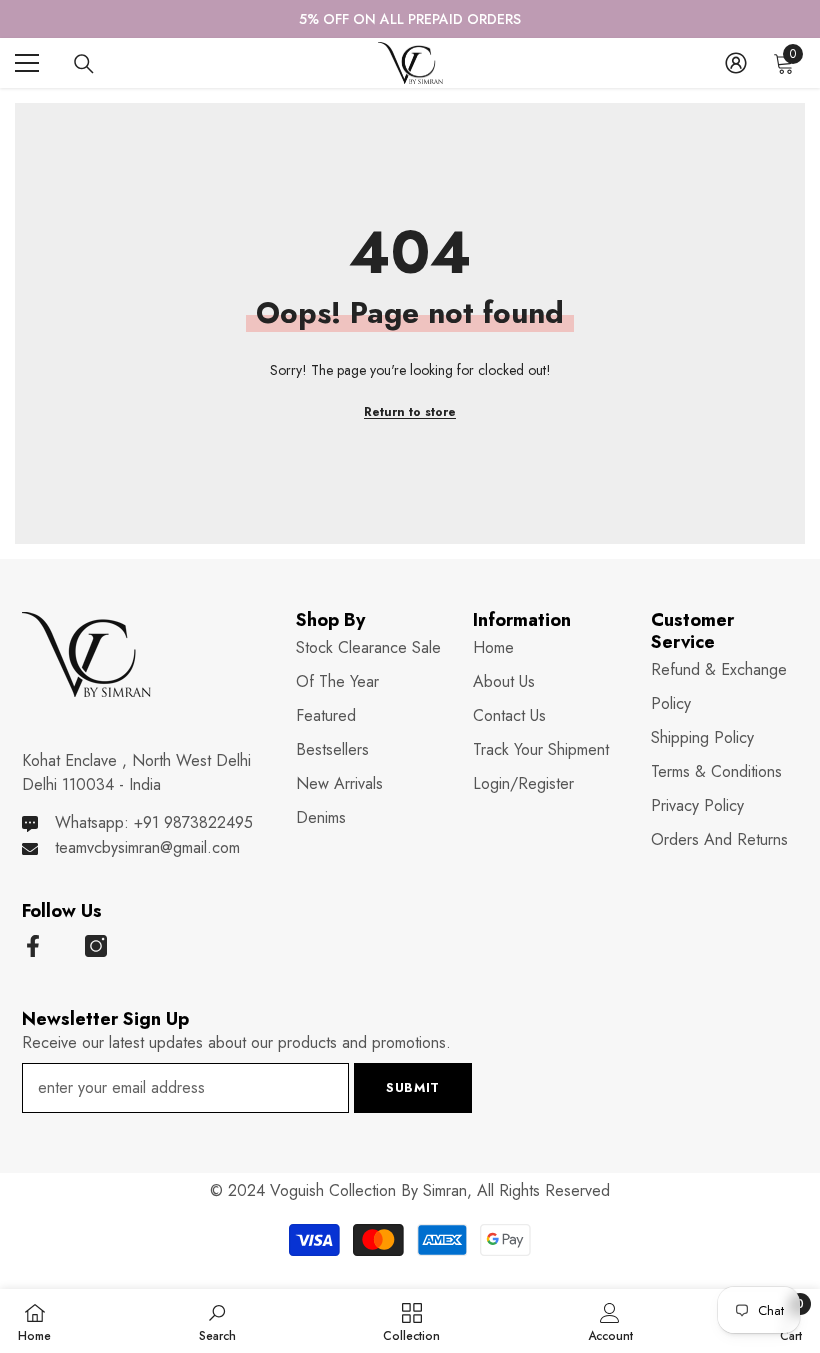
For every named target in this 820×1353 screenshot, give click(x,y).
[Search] (84, 64)
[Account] (736, 63)
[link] (217, 1321)
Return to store (410, 412)
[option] (410, 19)
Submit (413, 1087)
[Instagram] (96, 946)
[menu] (27, 63)
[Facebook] (33, 946)
